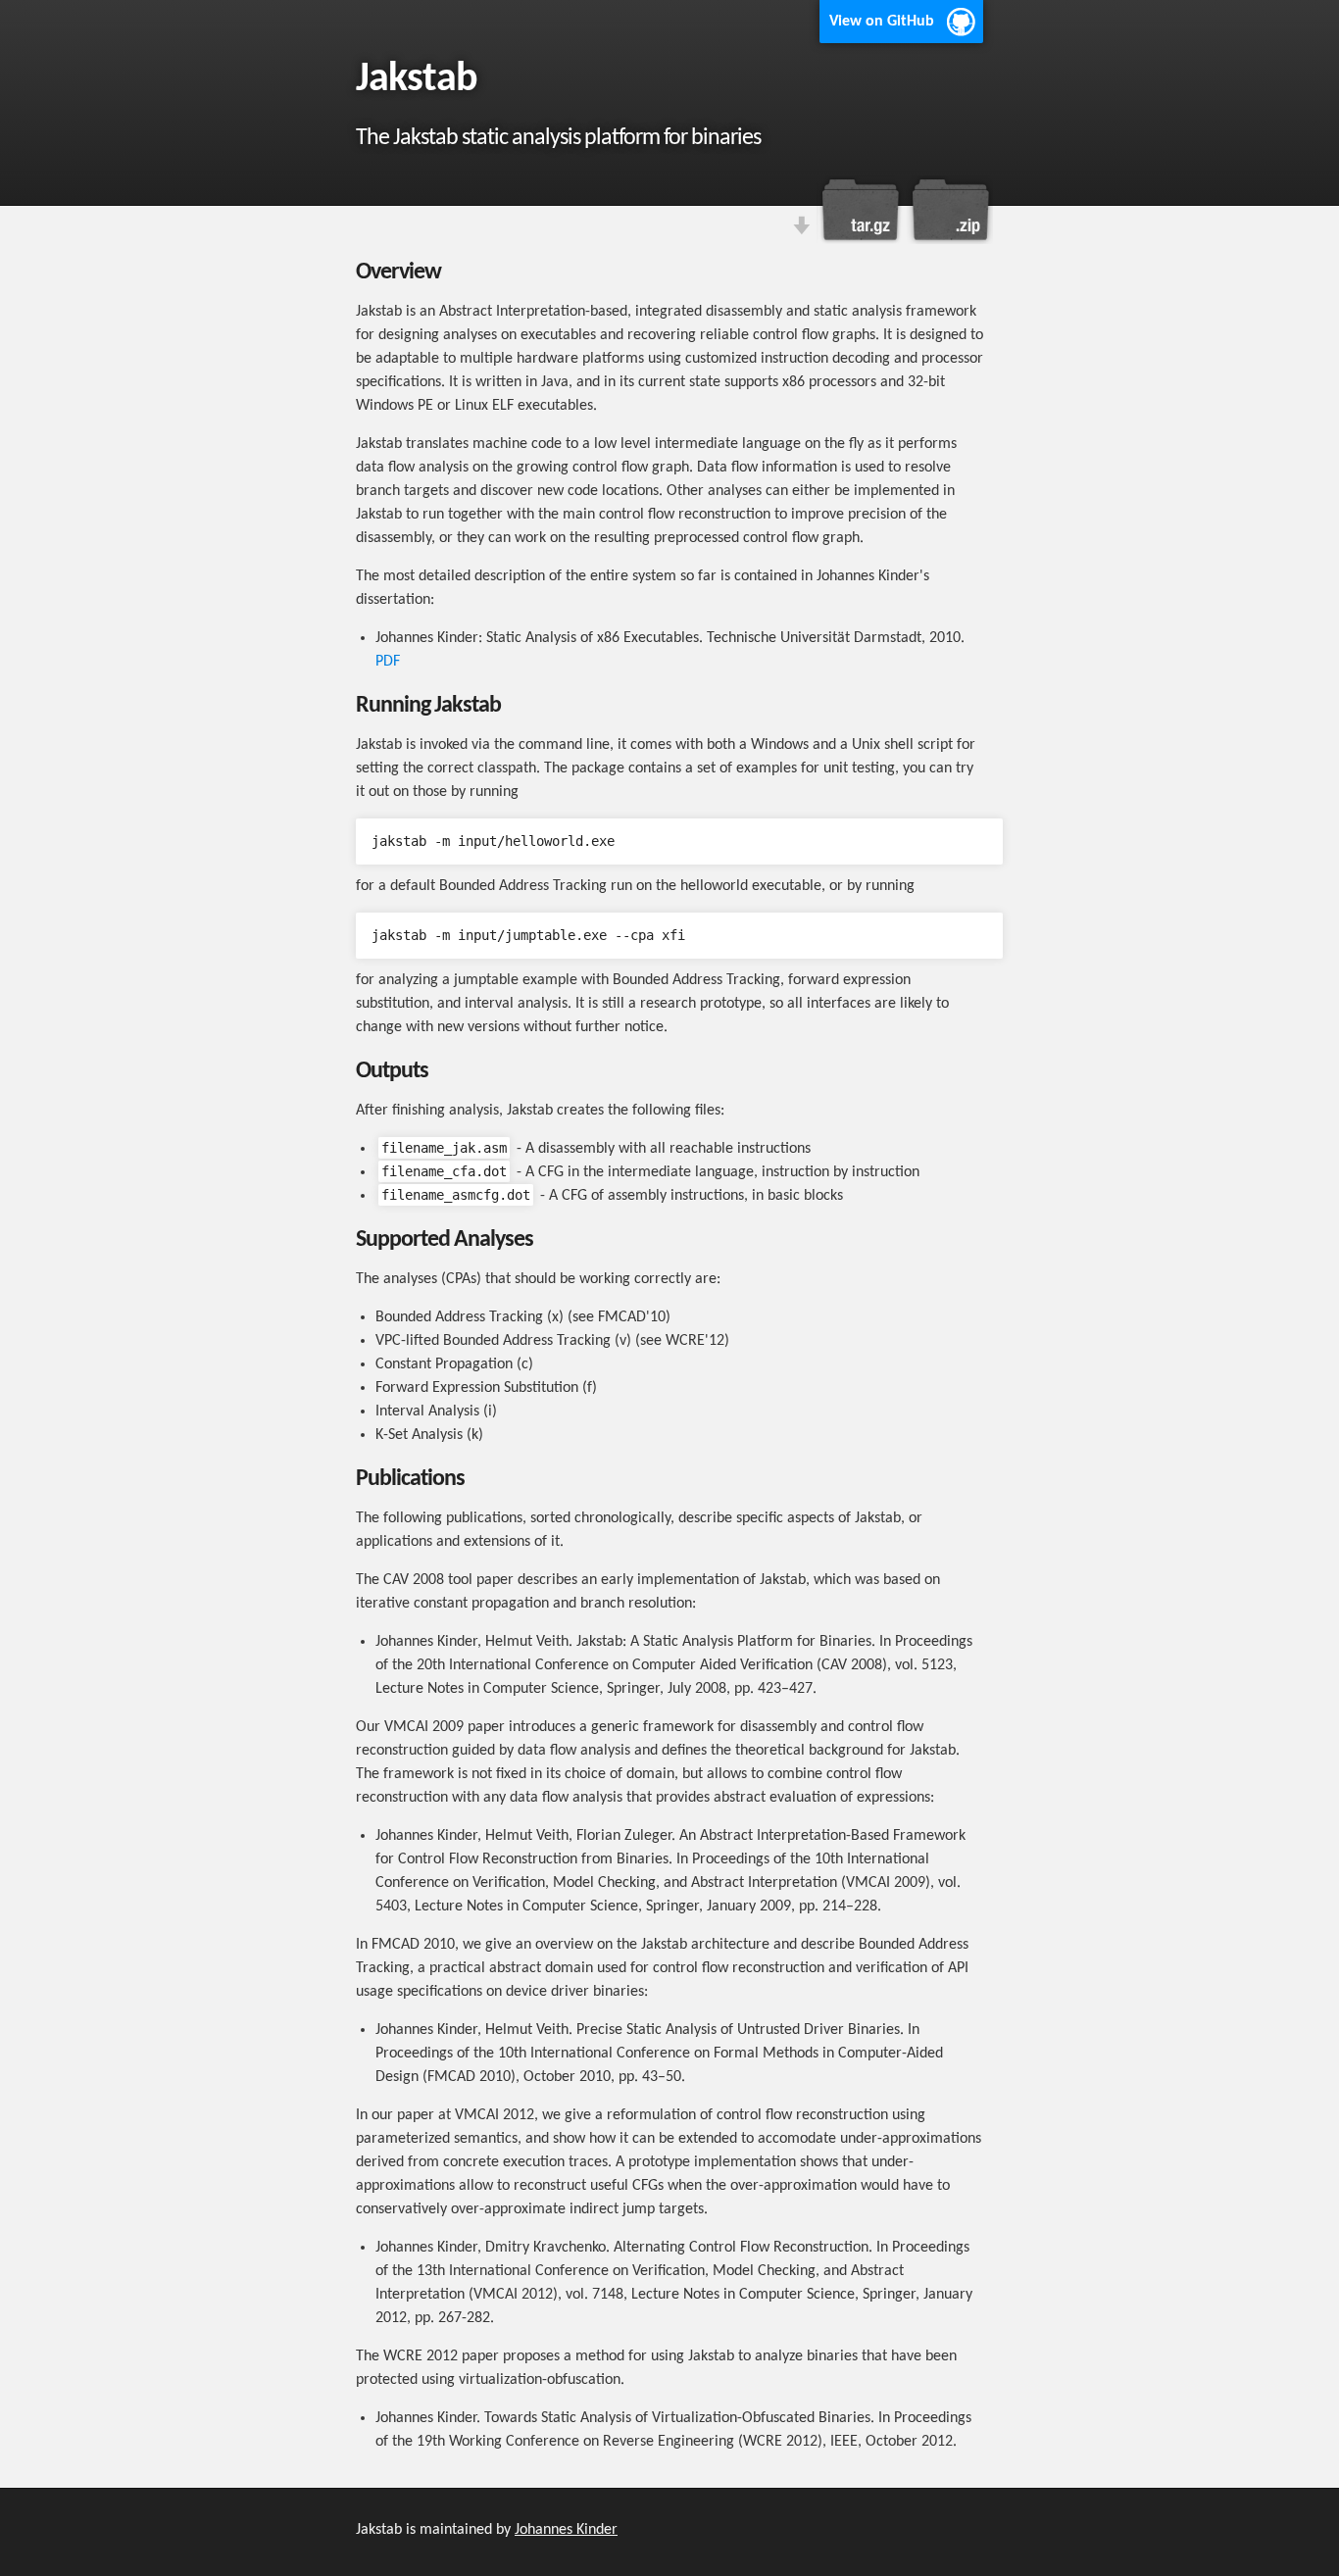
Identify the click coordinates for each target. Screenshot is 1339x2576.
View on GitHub (882, 22)
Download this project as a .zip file (949, 210)
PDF (388, 662)
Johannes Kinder (566, 2530)
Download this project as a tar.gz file (861, 210)
